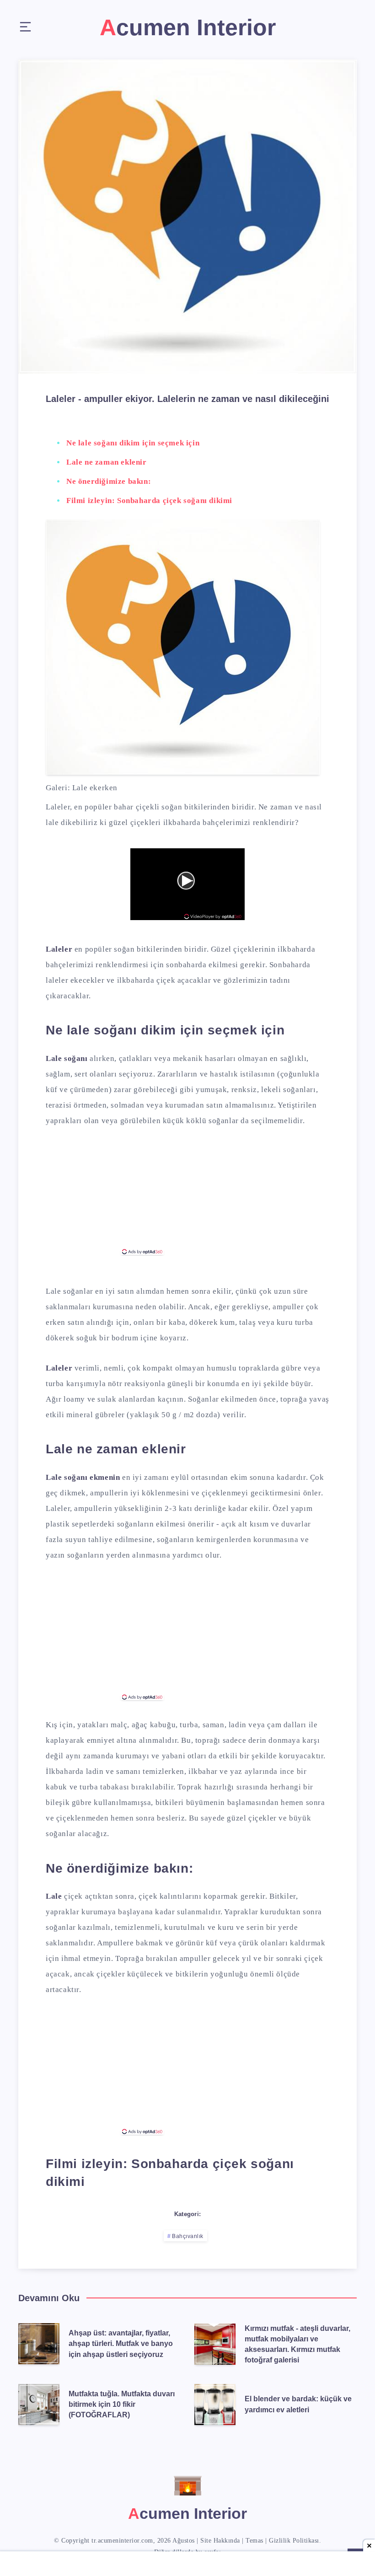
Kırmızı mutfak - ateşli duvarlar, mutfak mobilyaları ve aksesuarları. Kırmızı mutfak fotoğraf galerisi (297, 2344)
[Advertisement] (187, 1192)
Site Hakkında (220, 2541)
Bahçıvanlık (188, 2236)
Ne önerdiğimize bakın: (109, 481)
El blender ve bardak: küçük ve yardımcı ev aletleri (298, 2404)
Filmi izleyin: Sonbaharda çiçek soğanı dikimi (149, 501)
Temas (254, 2541)
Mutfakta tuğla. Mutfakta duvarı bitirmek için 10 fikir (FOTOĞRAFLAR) (122, 2404)
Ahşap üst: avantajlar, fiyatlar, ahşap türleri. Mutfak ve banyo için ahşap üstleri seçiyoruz (121, 2343)
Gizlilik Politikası (294, 2541)
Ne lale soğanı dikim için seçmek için (133, 443)
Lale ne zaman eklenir (107, 462)
